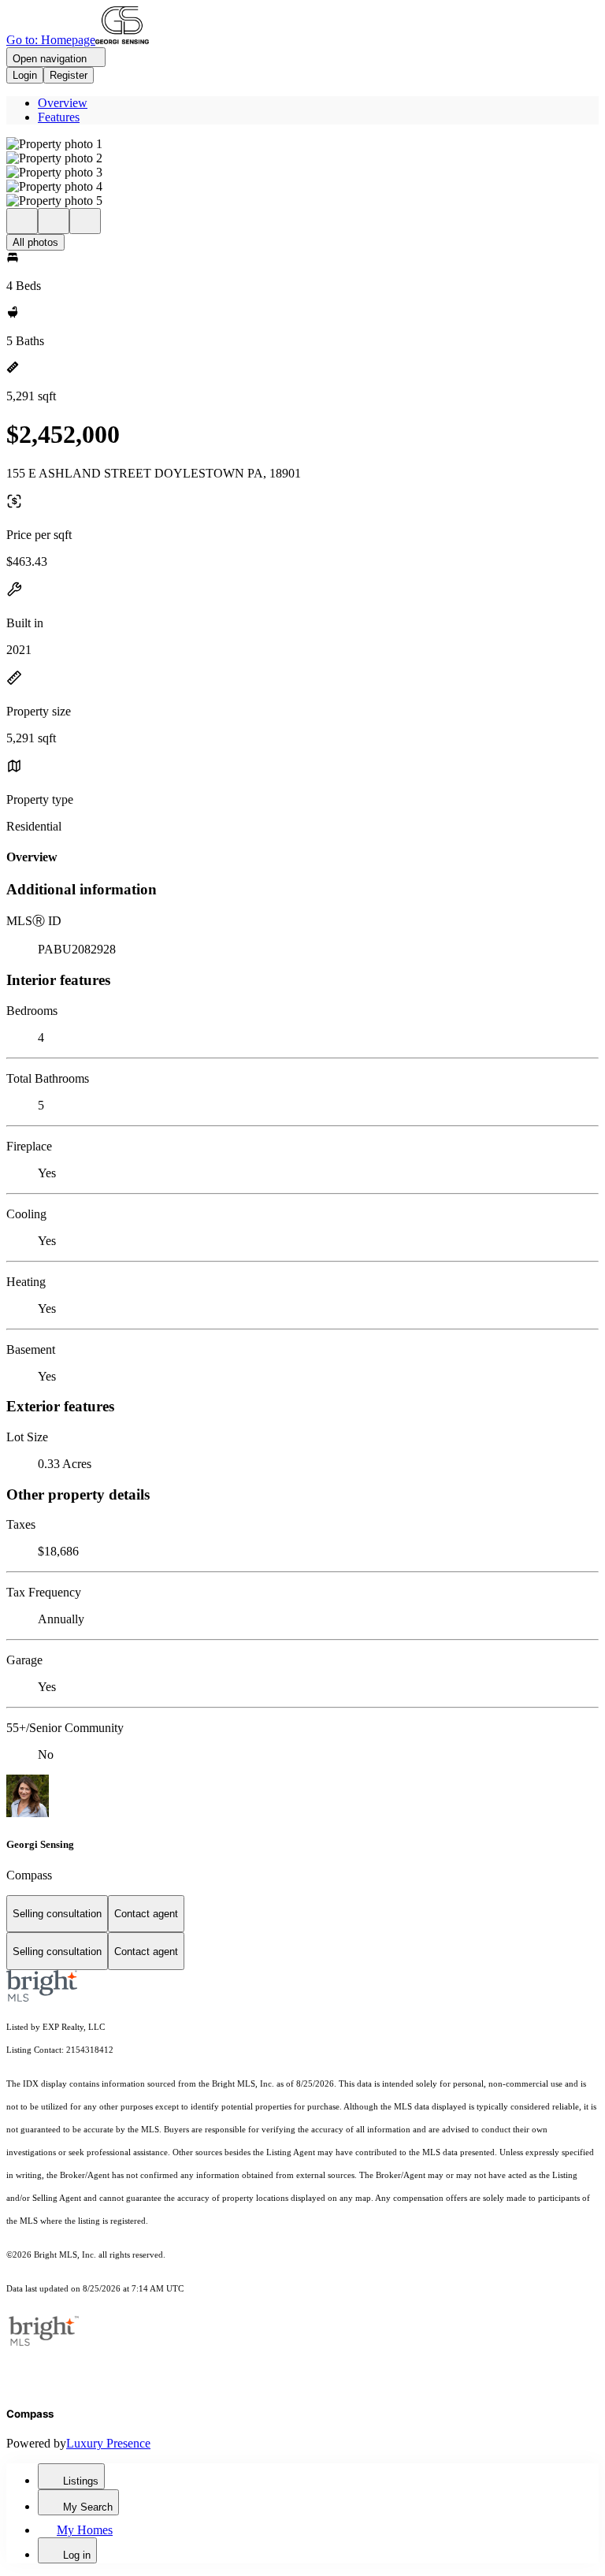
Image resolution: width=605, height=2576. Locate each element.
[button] (302, 144)
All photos (35, 242)
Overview (63, 103)
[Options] (22, 221)
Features (59, 117)
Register (69, 75)
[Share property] (85, 221)
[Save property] (54, 221)
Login (25, 75)
